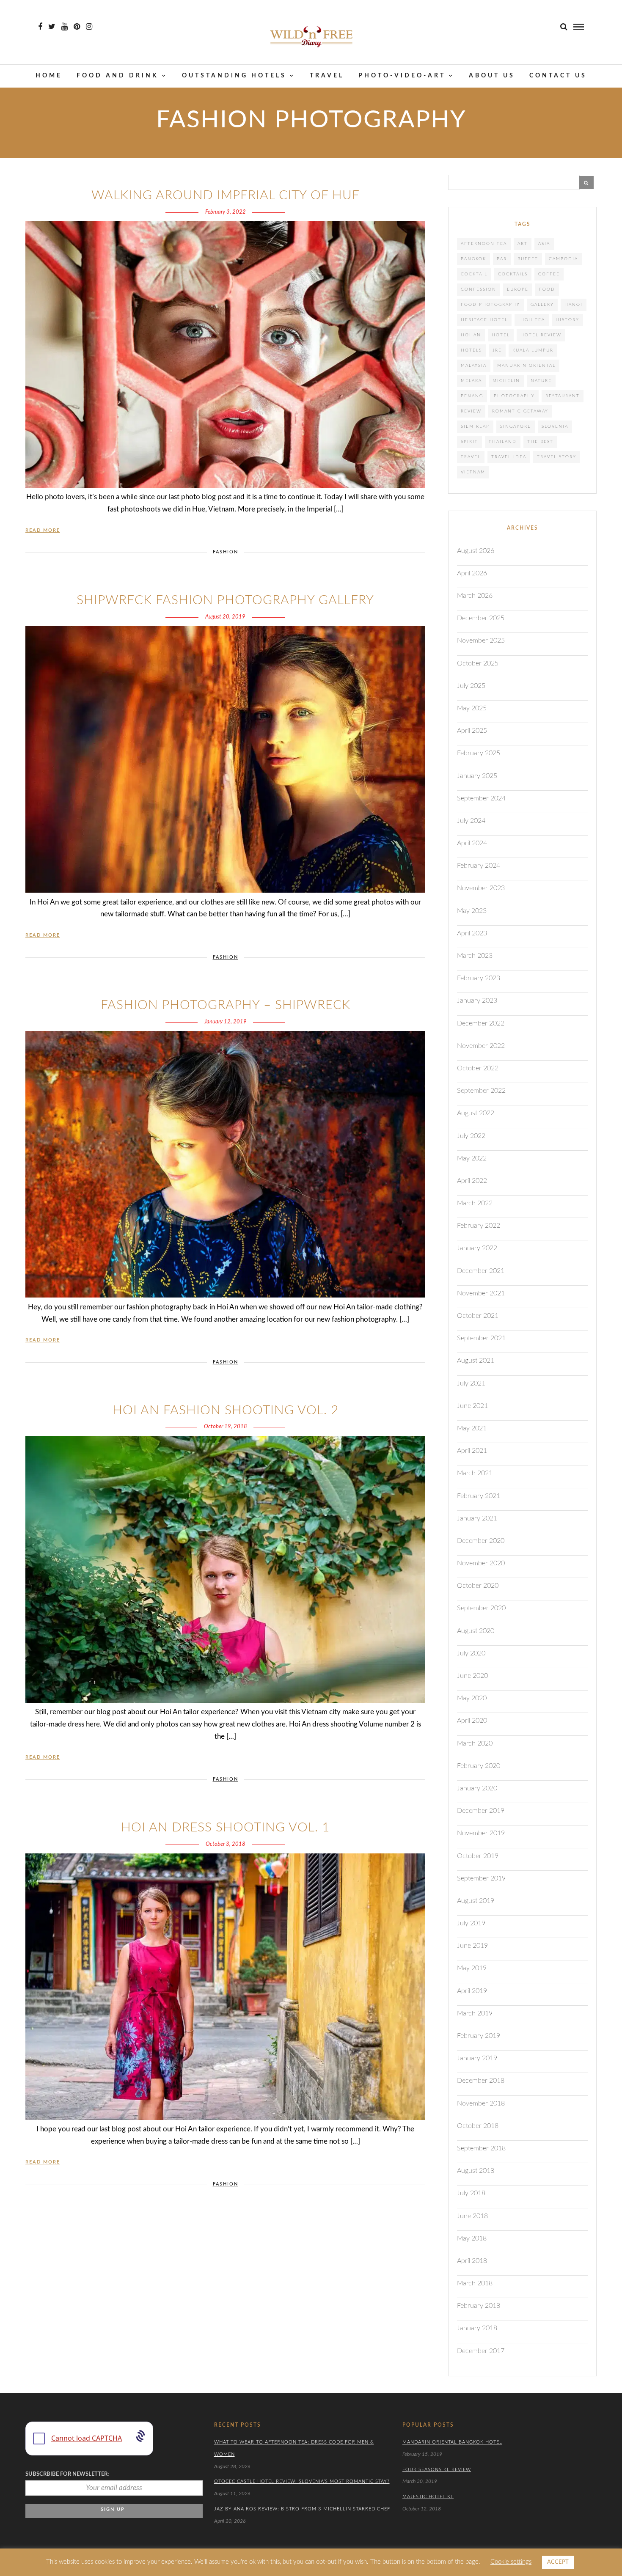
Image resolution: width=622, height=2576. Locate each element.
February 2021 (479, 1496)
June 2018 (472, 2216)
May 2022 (472, 1158)
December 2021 (481, 1271)
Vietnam (473, 472)
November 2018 (481, 2103)
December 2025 (481, 618)
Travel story (557, 457)
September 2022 (481, 1091)
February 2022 (479, 1226)
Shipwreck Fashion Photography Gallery (225, 600)
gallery (542, 305)
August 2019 (476, 1901)
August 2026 (476, 551)
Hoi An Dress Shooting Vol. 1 (225, 1828)
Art (523, 244)
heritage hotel (484, 320)
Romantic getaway (520, 411)
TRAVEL (327, 76)
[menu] (579, 27)
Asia (544, 244)
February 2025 (479, 753)
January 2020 (477, 1788)
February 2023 (479, 978)
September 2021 (481, 1338)
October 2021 (478, 1316)
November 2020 (481, 1563)
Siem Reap (475, 426)
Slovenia (555, 426)
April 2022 (472, 1181)
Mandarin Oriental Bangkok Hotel (452, 2442)
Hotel (501, 335)
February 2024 (479, 866)
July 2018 (471, 2193)
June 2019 (472, 1946)
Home (49, 76)
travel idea (509, 457)
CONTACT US (558, 76)
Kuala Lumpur (533, 350)
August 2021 (476, 1361)
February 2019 (479, 2036)
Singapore (516, 426)
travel (471, 457)
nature (541, 381)
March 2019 (475, 2013)
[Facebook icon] (40, 27)
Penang (472, 396)
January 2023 (477, 1001)
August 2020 (476, 1631)
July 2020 (471, 1653)
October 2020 (478, 1586)
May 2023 (472, 911)
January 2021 (477, 1518)
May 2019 (472, 1968)
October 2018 (478, 2126)
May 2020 (472, 1698)
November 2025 (481, 641)
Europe (518, 289)
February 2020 (479, 1766)
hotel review (541, 335)
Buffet (528, 259)
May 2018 (472, 2238)
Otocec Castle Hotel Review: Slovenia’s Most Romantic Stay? (302, 2481)
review (471, 411)
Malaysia (474, 366)
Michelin (506, 381)
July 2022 (471, 1136)
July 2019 (471, 1923)
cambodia (563, 259)
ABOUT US (492, 76)
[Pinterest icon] (77, 27)
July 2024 (471, 821)
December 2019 (481, 1811)
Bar (502, 259)
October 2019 (478, 1856)
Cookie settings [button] (511, 2562)
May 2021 (472, 1428)
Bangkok (473, 259)
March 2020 (475, 1743)
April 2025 (472, 731)
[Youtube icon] (65, 27)
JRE (497, 350)
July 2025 (471, 686)
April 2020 (472, 1721)
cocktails (513, 274)
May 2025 (472, 708)
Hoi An (471, 335)
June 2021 (472, 1406)
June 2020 (472, 1676)
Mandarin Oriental (526, 366)
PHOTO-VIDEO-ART (402, 76)
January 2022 (477, 1248)
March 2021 (475, 1473)
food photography (490, 305)
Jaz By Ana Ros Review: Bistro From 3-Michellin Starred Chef (302, 2509)
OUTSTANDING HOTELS (234, 76)
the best (540, 442)
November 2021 (481, 1293)
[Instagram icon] (89, 27)
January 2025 (477, 776)
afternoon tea (484, 244)
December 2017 (481, 2351)
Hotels (471, 350)
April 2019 (472, 1991)
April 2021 (472, 1451)
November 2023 (481, 888)
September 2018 (481, 2148)
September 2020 (481, 1608)
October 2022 (478, 1068)
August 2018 (476, 2171)
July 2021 (471, 1383)
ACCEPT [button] (558, 2562)
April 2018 (472, 2261)
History (567, 320)
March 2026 (475, 596)
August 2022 (476, 1113)
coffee (549, 274)
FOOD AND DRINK (118, 76)
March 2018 (475, 2283)
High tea (532, 320)
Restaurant (563, 396)
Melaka (471, 381)
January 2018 (477, 2328)
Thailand (503, 442)
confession (479, 289)
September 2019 (481, 1878)
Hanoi (574, 305)
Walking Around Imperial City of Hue (226, 195)
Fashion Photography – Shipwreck (226, 1005)
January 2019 (477, 2058)
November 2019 (481, 1833)
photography (514, 396)
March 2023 (475, 956)
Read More (43, 530)
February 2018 (479, 2306)
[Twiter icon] (52, 27)
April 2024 (472, 843)
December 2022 (481, 1023)
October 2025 (478, 663)
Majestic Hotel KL (428, 2497)
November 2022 (481, 1046)
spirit (469, 442)
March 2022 (475, 1203)
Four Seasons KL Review (437, 2470)
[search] (564, 27)
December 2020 (481, 1541)
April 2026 (472, 573)
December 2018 (481, 2081)
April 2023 (472, 933)
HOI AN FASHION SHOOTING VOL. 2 (226, 1410)
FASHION (226, 552)
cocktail (474, 274)
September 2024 (481, 798)
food (547, 289)
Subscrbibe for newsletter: (67, 2474)
